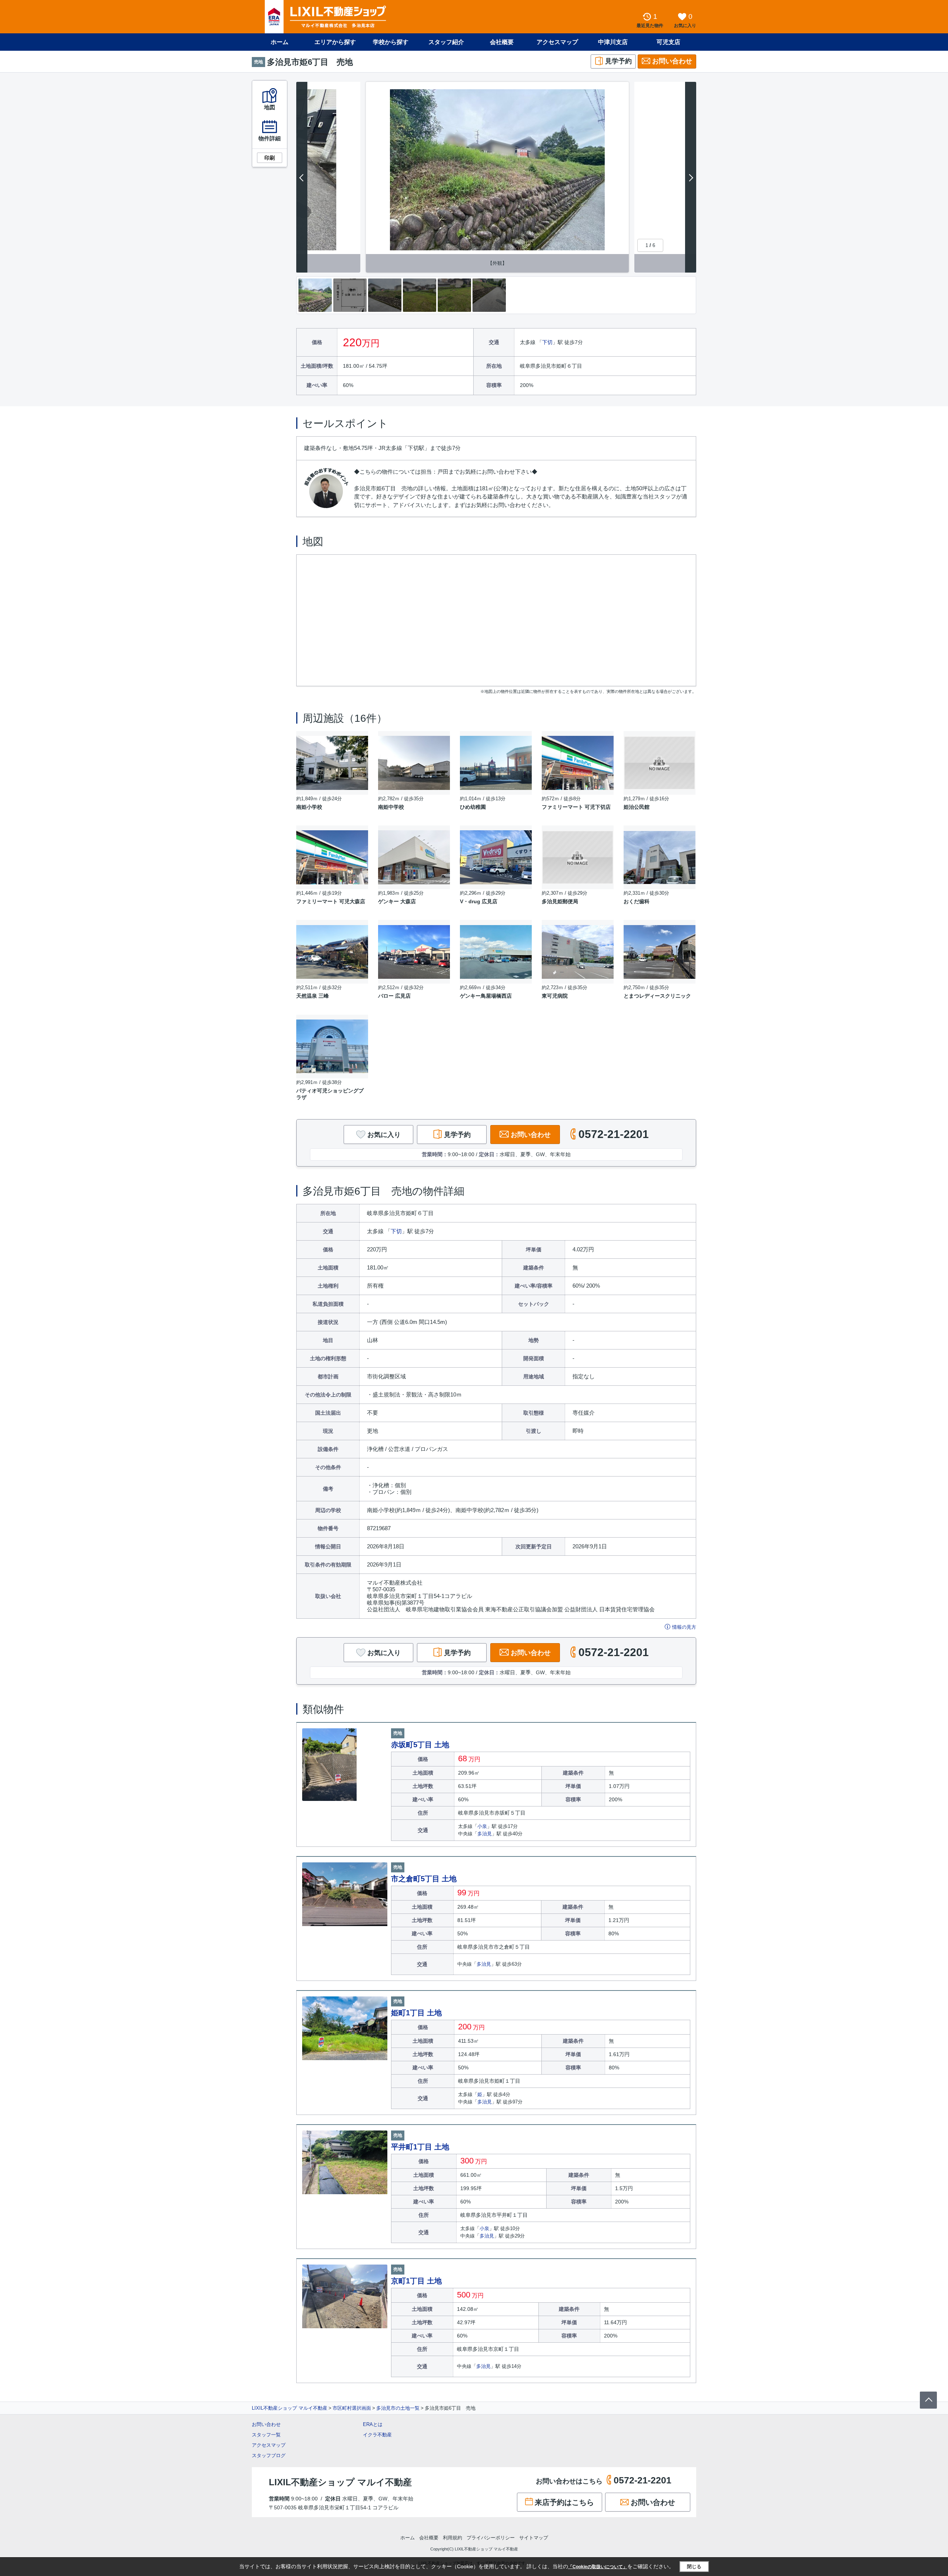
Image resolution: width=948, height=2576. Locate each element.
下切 (547, 342)
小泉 (482, 1826)
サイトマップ (534, 2538)
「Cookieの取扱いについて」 (598, 2567)
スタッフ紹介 (446, 42)
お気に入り (384, 1135)
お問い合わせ (672, 61)
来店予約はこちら (564, 2502)
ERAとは (373, 2424)
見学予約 (618, 61)
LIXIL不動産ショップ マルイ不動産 (290, 2408)
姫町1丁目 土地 (416, 2013)
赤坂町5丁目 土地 (420, 1745)
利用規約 (453, 2538)
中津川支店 (613, 42)
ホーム (280, 42)
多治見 (485, 1834)
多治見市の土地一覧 (398, 2408)
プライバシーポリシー (491, 2538)
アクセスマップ (269, 2445)
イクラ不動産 (377, 2435)
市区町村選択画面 (352, 2408)
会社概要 (502, 42)
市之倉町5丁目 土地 (424, 1879)
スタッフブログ (269, 2455)
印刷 (270, 158)
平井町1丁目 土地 (420, 2147)
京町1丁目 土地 (416, 2281)
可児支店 (668, 42)
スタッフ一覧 (266, 2435)
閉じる (694, 2567)
